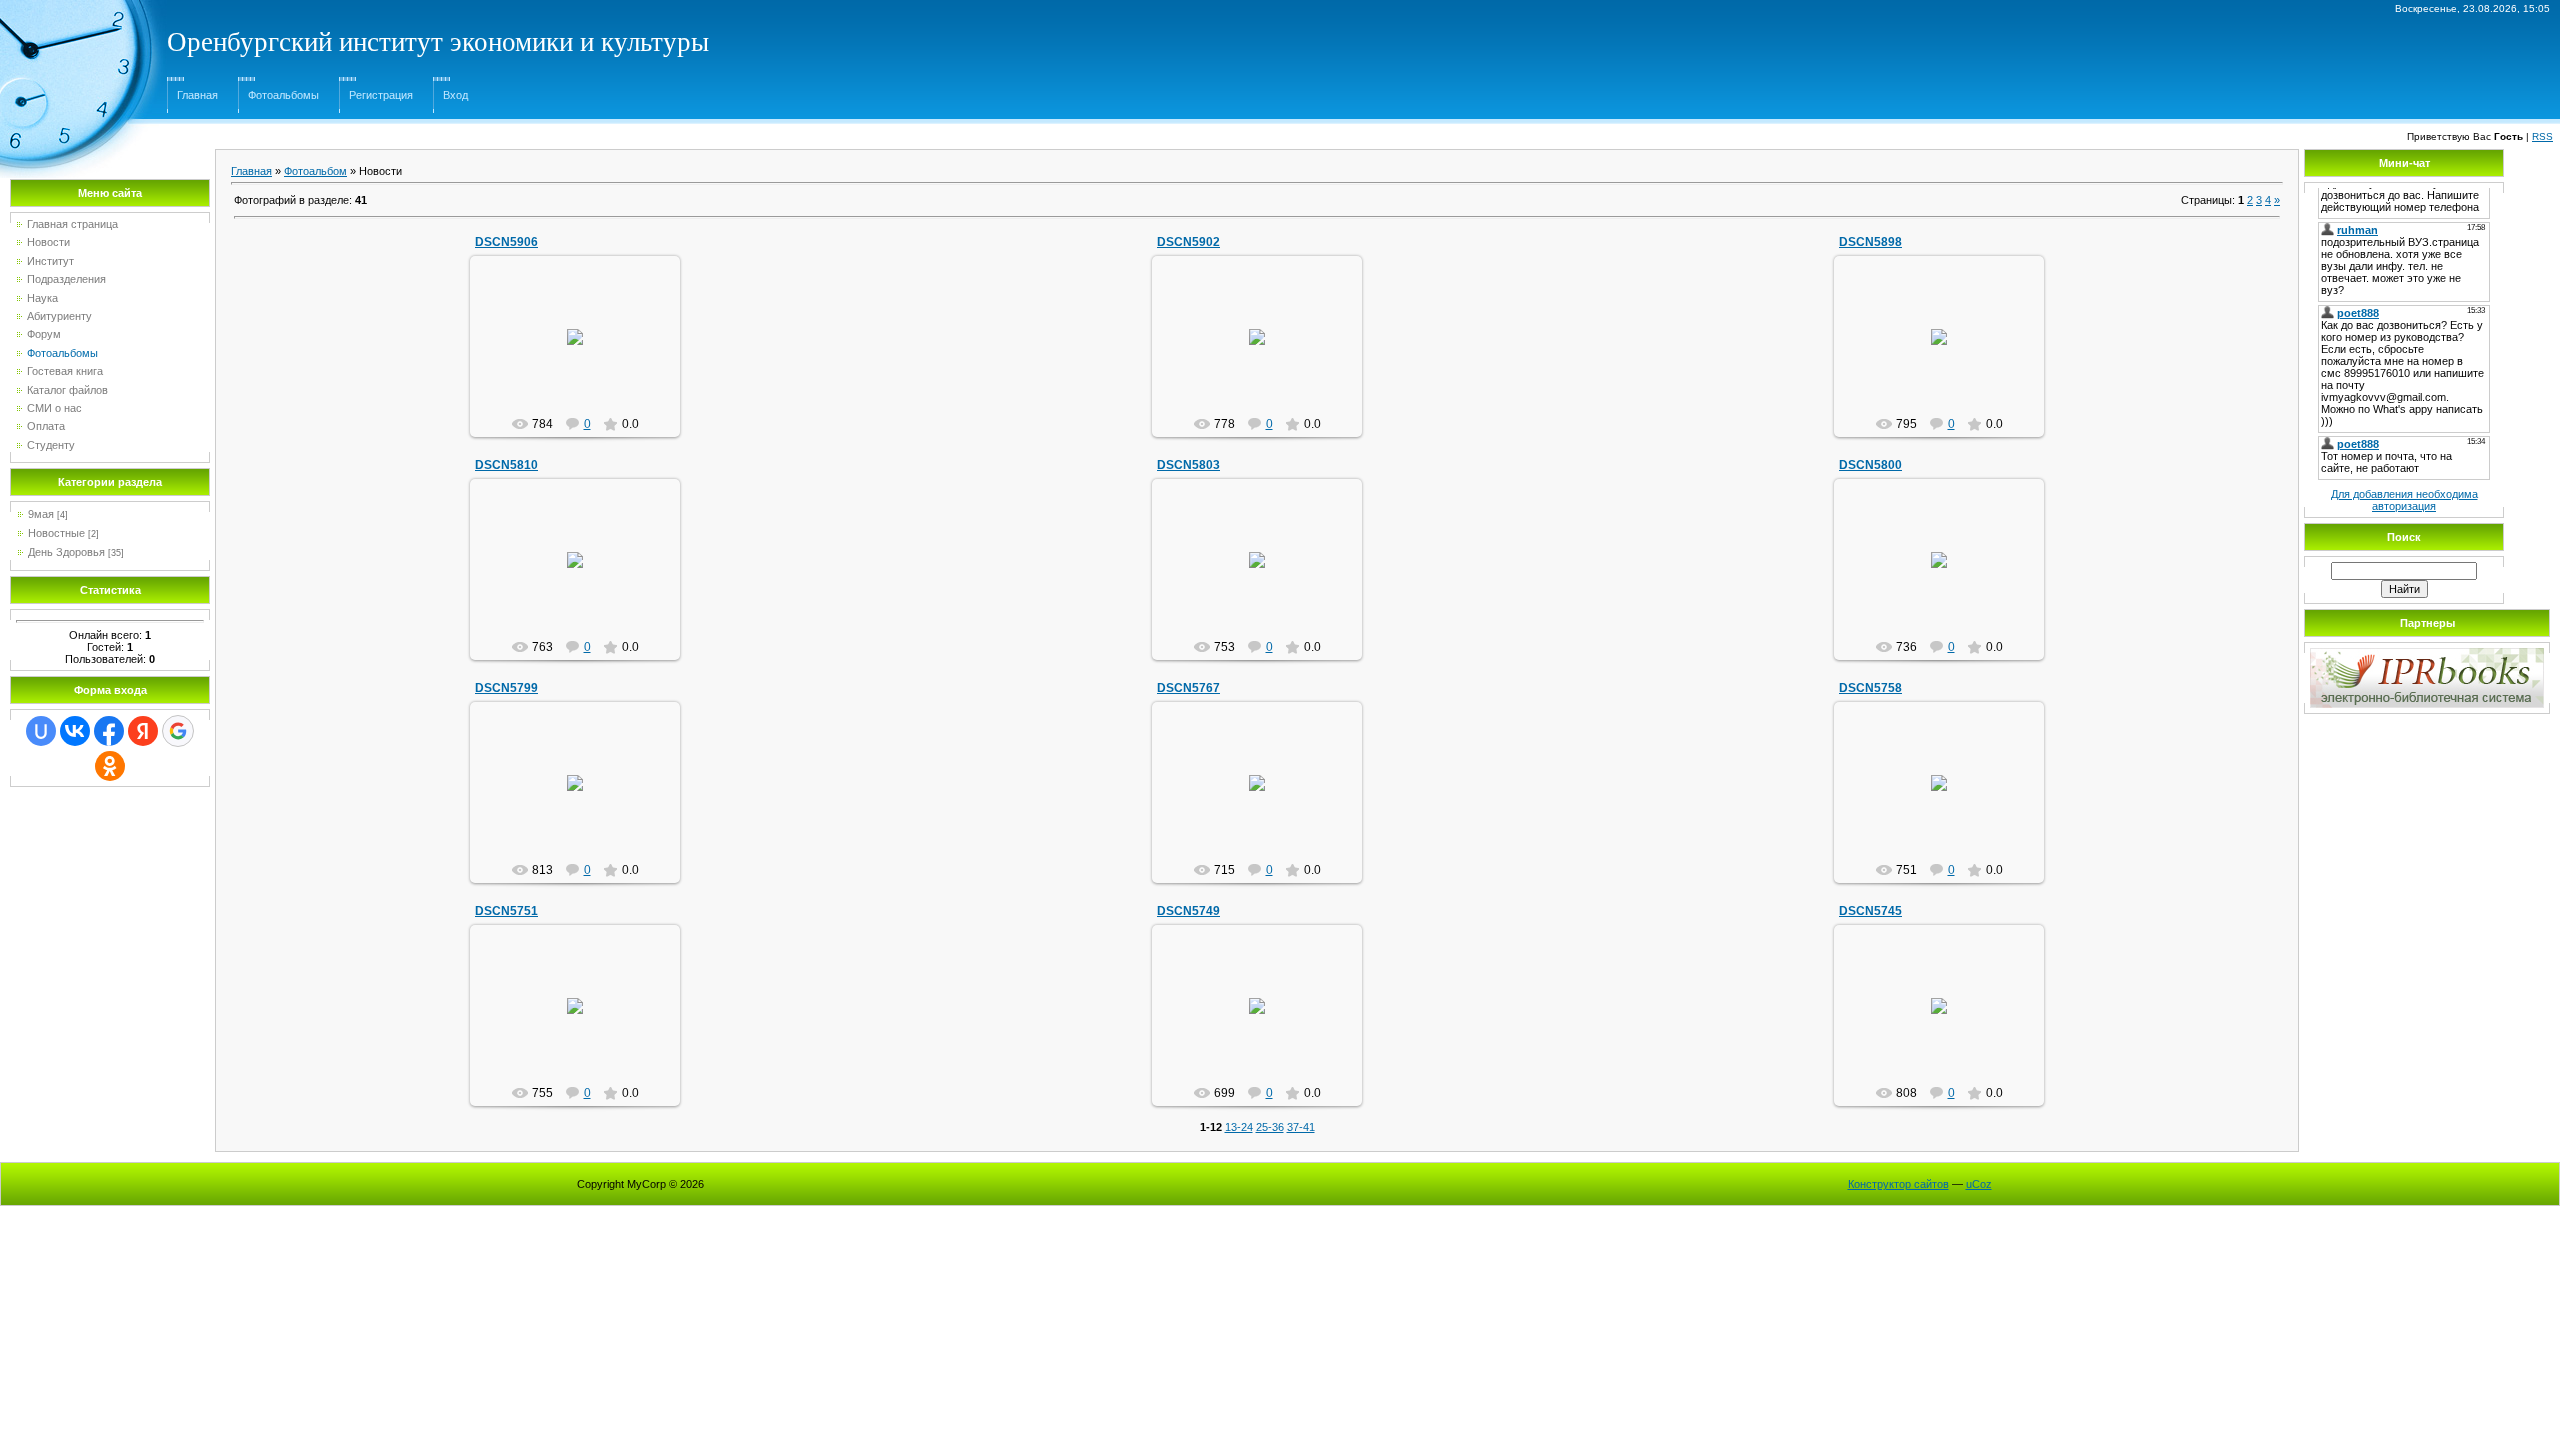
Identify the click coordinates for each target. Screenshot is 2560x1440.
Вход (455, 95)
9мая (41, 514)
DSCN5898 (1870, 242)
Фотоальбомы (283, 95)
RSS (2542, 136)
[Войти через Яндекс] (143, 731)
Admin (584, 353)
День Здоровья (66, 552)
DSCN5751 (506, 911)
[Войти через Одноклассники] (110, 766)
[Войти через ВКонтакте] (75, 731)
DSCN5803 (1188, 465)
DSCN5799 (506, 688)
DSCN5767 (1188, 688)
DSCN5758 (1870, 688)
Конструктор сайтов (1898, 1184)
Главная (197, 95)
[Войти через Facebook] (109, 731)
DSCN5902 (1188, 242)
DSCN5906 (506, 242)
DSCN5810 (506, 465)
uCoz (1979, 1184)
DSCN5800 (1870, 465)
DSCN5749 (1188, 911)
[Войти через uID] (41, 731)
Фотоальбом (315, 171)
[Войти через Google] (178, 731)
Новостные (56, 533)
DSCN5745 (1870, 911)
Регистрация (381, 95)
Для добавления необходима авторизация (2404, 500)
